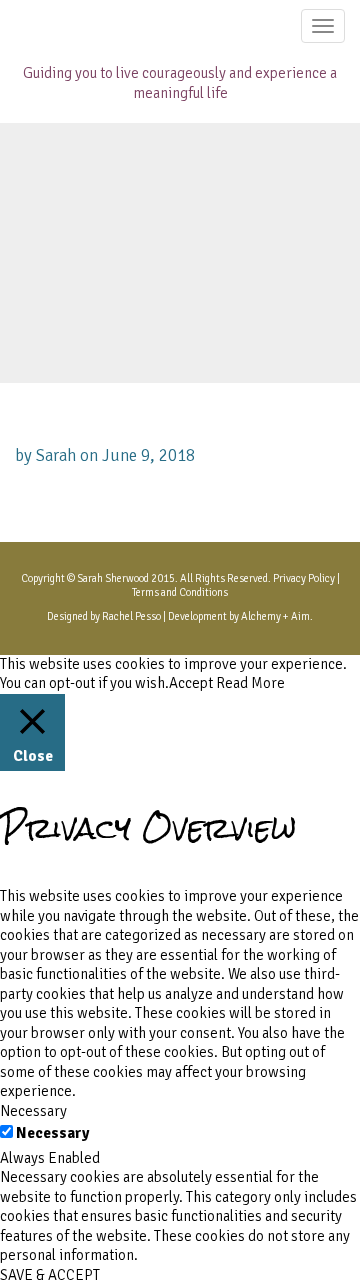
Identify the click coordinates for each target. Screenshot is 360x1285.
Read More (250, 683)
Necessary (52, 1133)
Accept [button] (191, 683)
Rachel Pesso (131, 616)
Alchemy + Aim (275, 616)
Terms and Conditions (180, 592)
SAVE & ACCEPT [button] (50, 1275)
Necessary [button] (33, 1111)
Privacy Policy (304, 578)
